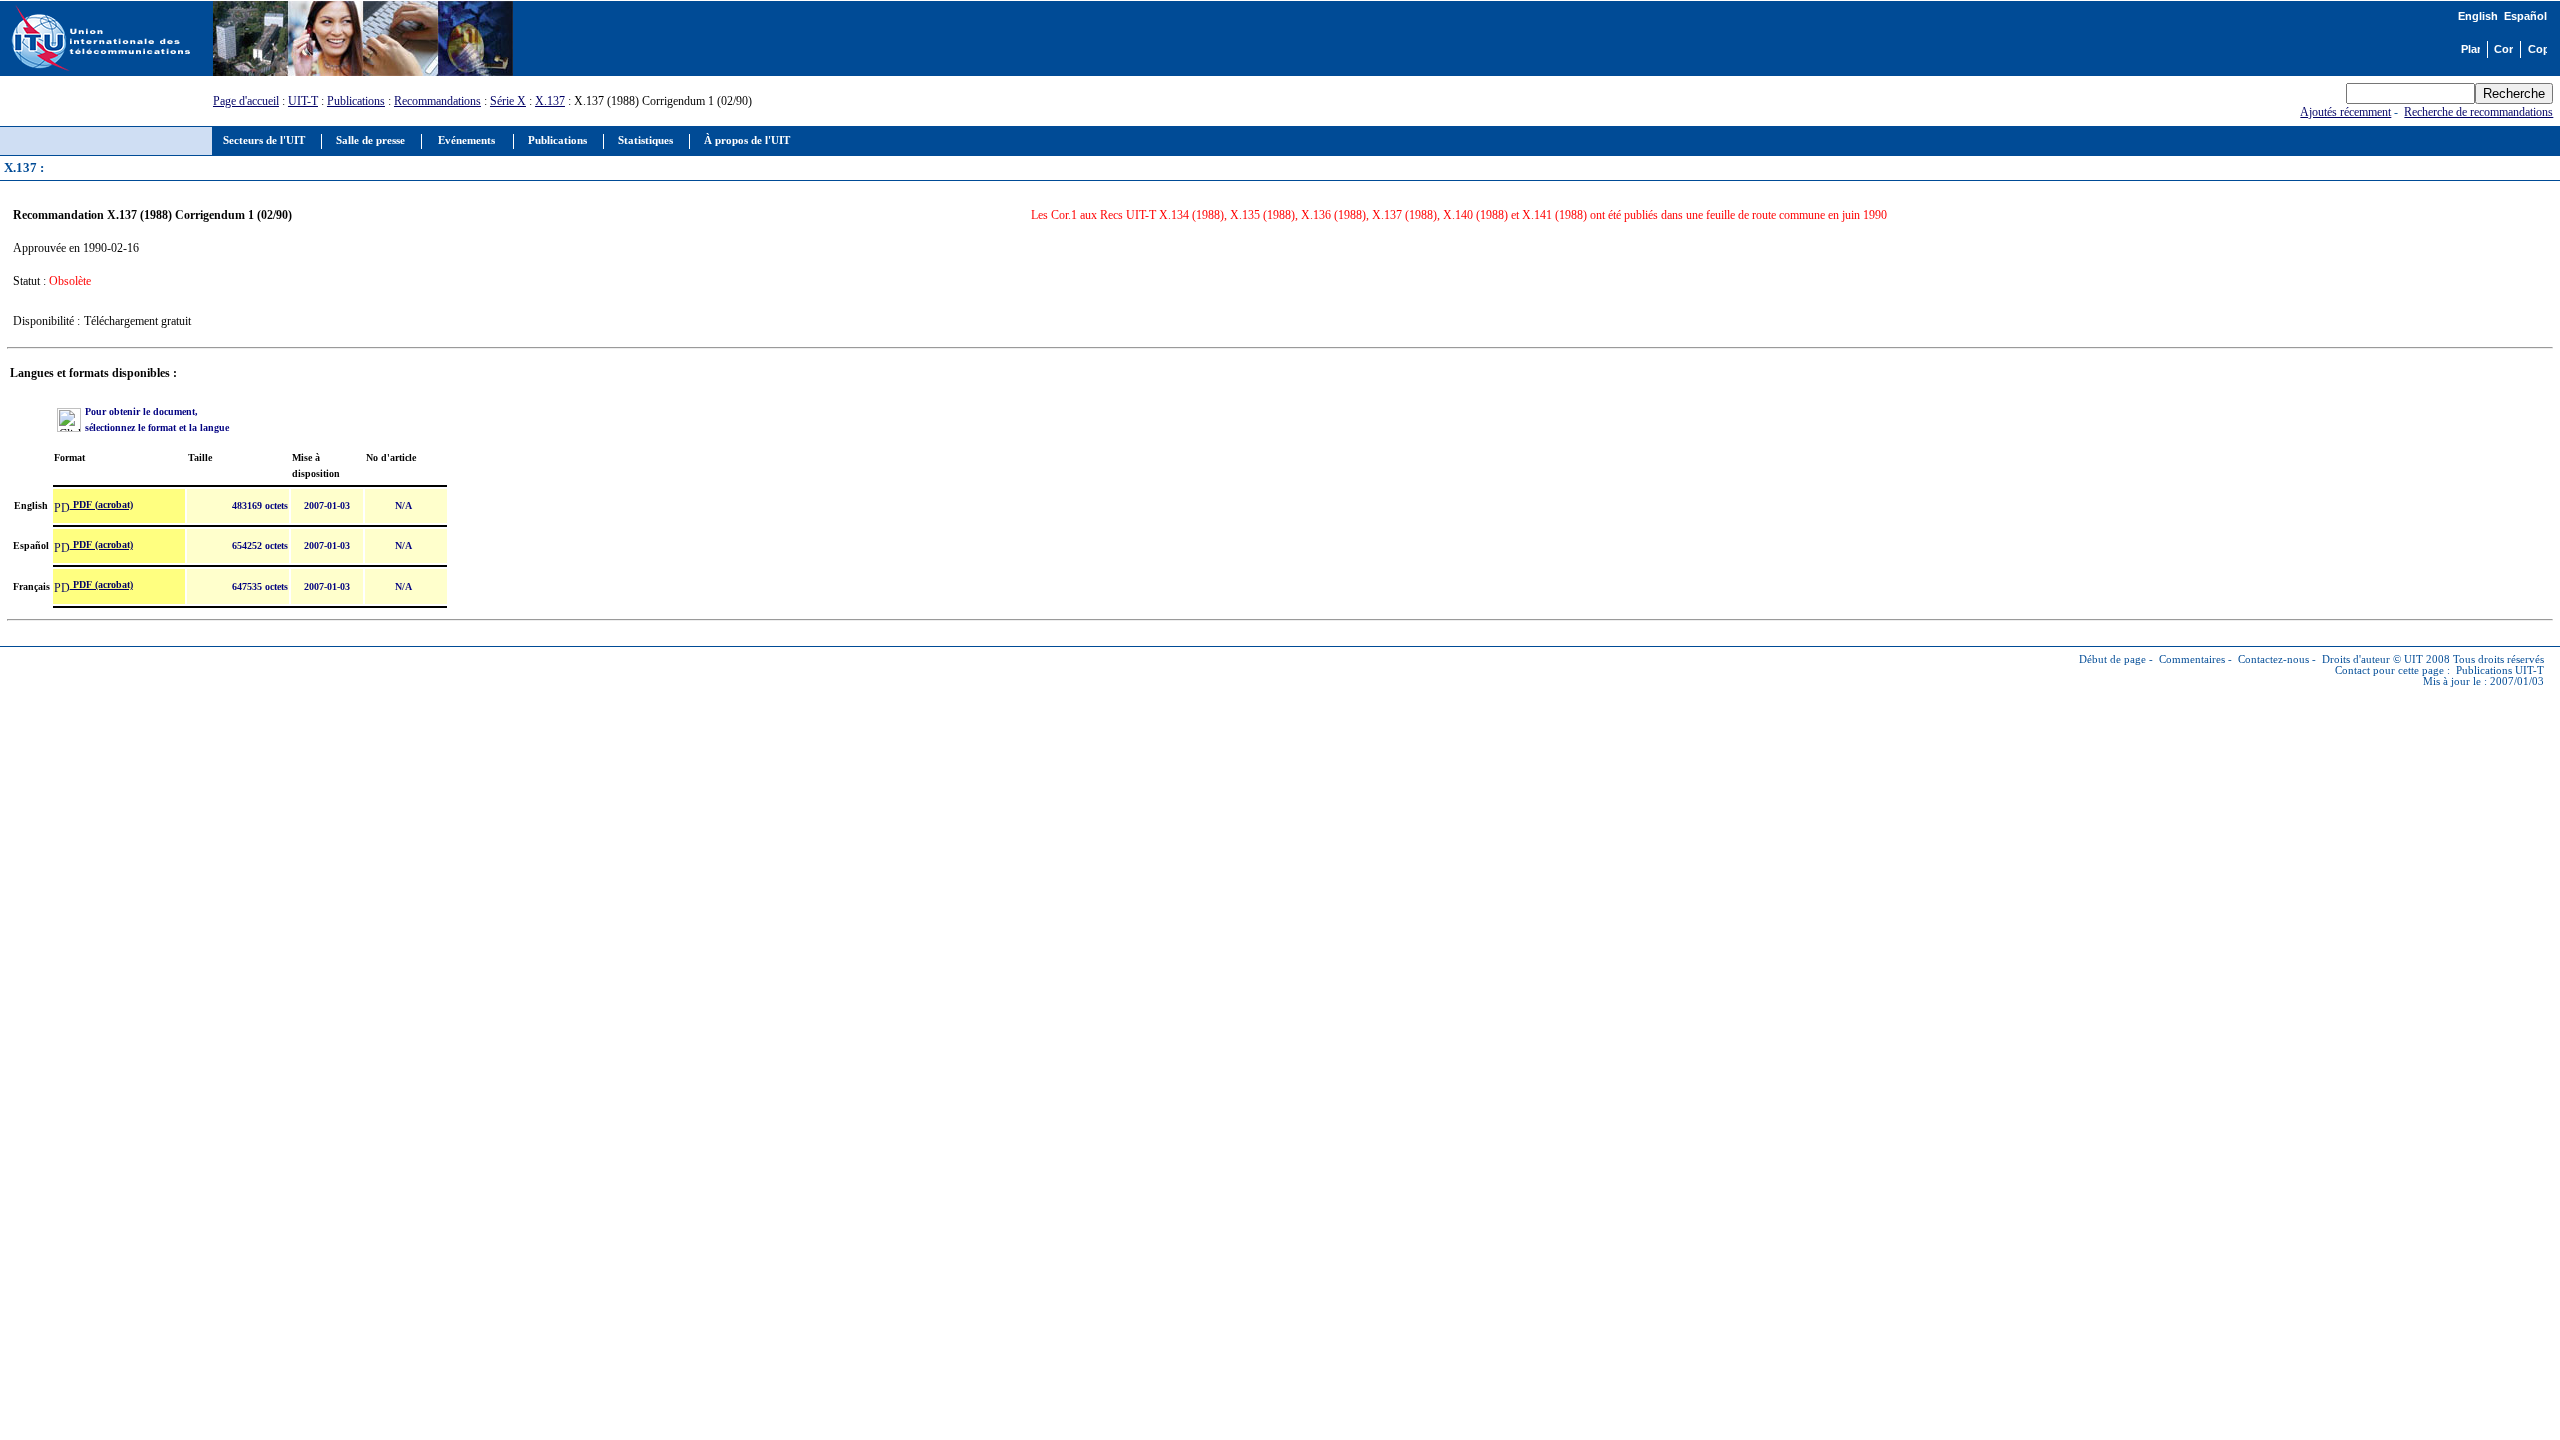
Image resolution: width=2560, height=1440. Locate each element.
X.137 (550, 101)
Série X (508, 101)
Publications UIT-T (2500, 670)
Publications (356, 101)
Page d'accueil (246, 101)
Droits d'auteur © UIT (2372, 659)
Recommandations (437, 101)
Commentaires (2192, 659)
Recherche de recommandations (2478, 112)
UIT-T (303, 101)
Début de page (2112, 659)
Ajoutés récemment (2345, 112)
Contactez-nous (2273, 659)
